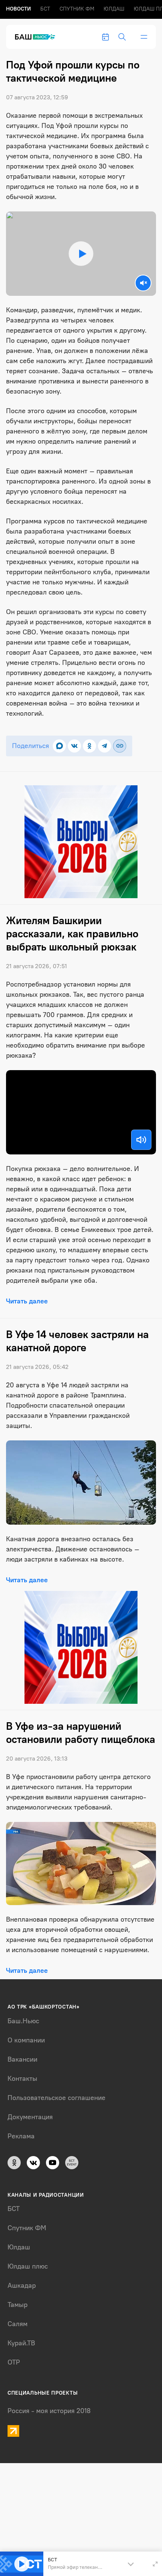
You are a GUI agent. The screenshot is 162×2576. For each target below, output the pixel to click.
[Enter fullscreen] (155, 2564)
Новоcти (18, 9)
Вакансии (22, 2059)
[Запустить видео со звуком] (81, 254)
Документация (30, 2117)
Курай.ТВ (21, 2343)
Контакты (22, 2079)
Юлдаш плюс (28, 2266)
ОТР (14, 2362)
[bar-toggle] (144, 37)
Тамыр (18, 2305)
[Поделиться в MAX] (59, 746)
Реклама (21, 2136)
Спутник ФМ (77, 9)
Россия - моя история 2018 (49, 2411)
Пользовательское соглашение (57, 2098)
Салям (18, 2324)
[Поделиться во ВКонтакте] (74, 746)
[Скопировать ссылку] (120, 746)
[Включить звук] (141, 1140)
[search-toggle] (122, 37)
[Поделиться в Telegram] (105, 746)
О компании (26, 2040)
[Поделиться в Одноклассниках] (89, 746)
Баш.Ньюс (23, 2021)
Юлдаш (114, 9)
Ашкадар (22, 2286)
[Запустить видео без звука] (143, 283)
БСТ (45, 9)
